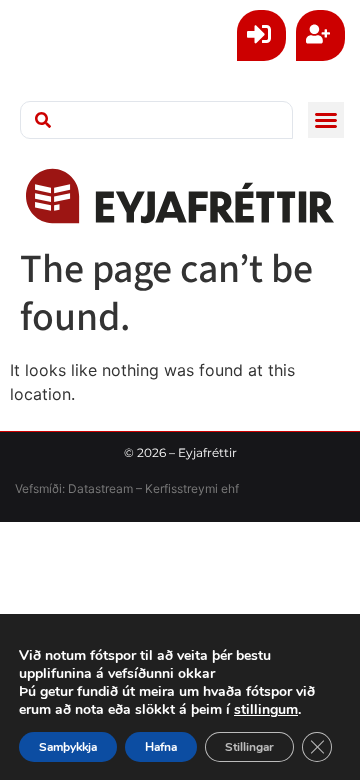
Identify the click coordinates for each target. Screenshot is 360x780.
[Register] (320, 35)
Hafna (161, 747)
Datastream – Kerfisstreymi (141, 488)
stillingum (266, 710)
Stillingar (249, 747)
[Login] (261, 35)
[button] (326, 120)
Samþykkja (68, 747)
